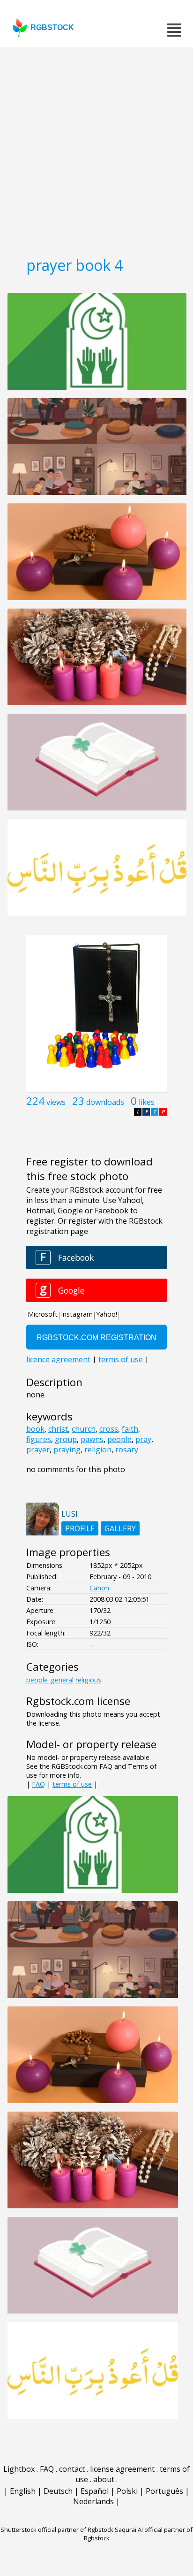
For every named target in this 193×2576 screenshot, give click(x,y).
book (35, 1429)
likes (147, 1102)
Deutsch (58, 2491)
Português (164, 2491)
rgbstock (52, 27)
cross (109, 1429)
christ (58, 1429)
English (23, 2491)
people (119, 1439)
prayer (38, 1450)
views (56, 1102)
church (84, 1429)
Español (95, 2491)
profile (80, 1528)
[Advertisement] (96, 148)
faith (130, 1429)
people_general (50, 1680)
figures (39, 1439)
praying (67, 1450)
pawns (92, 1439)
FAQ (38, 1784)
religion (98, 1450)
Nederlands (93, 2501)
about (104, 2479)
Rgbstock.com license (78, 1701)
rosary (127, 1450)
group (66, 1439)
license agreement (122, 2469)
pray (143, 1439)
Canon (99, 1588)
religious (88, 1680)
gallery (120, 1528)
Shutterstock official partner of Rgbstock (57, 2530)
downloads (105, 1102)
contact (72, 2469)
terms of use (72, 1784)
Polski (127, 2491)
